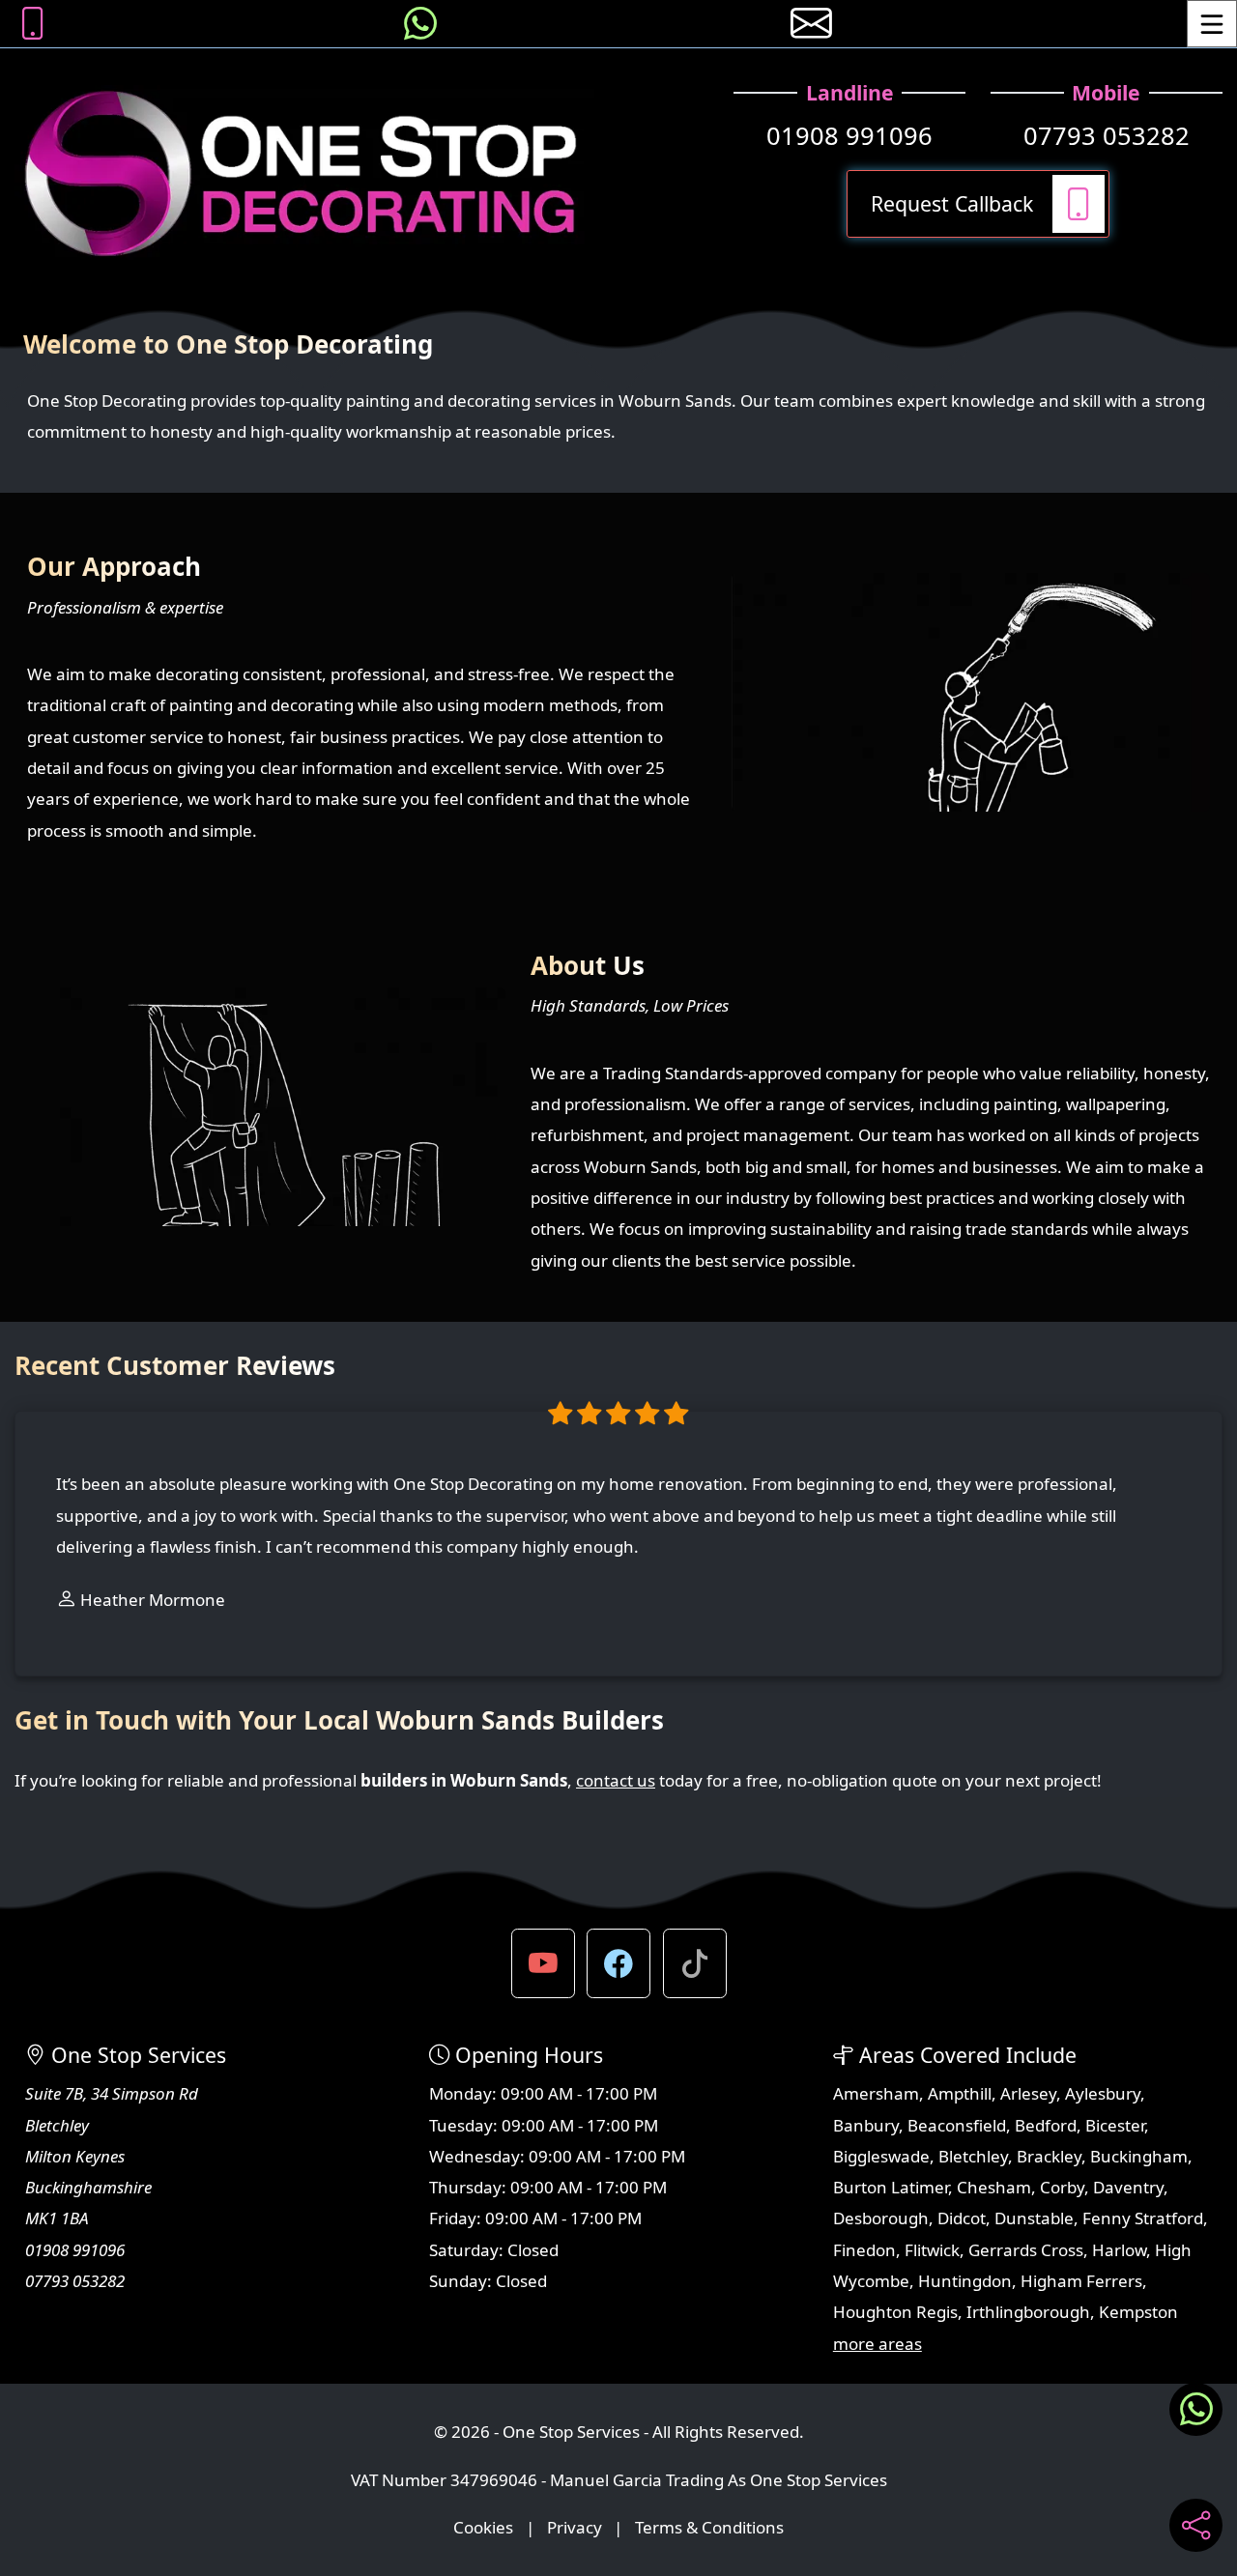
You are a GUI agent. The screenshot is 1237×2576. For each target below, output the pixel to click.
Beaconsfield (957, 2125)
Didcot (962, 2218)
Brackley (1049, 2156)
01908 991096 (849, 135)
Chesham (994, 2187)
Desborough (881, 2218)
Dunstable (1034, 2218)
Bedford (1046, 2125)
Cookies (483, 2527)
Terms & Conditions (709, 2527)
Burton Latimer (891, 2187)
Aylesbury (1103, 2093)
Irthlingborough (1028, 2312)
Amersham (876, 2093)
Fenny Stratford (1143, 2218)
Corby (1062, 2187)
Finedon (864, 2250)
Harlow (1119, 2250)
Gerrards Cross (1026, 2250)
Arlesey (1028, 2093)
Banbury (866, 2125)
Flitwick (932, 2250)
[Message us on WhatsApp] (420, 24)
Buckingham (1139, 2156)
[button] (543, 1963)
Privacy (575, 2527)
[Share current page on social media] (1196, 2525)
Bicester (1115, 2125)
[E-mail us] (811, 24)
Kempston (1138, 2312)
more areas (877, 2344)
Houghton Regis (895, 2312)
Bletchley (973, 2156)
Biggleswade (881, 2156)
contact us (616, 1780)
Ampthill (960, 2093)
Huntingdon (965, 2281)
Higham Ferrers (1081, 2281)
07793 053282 (1107, 135)
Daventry (1128, 2187)
